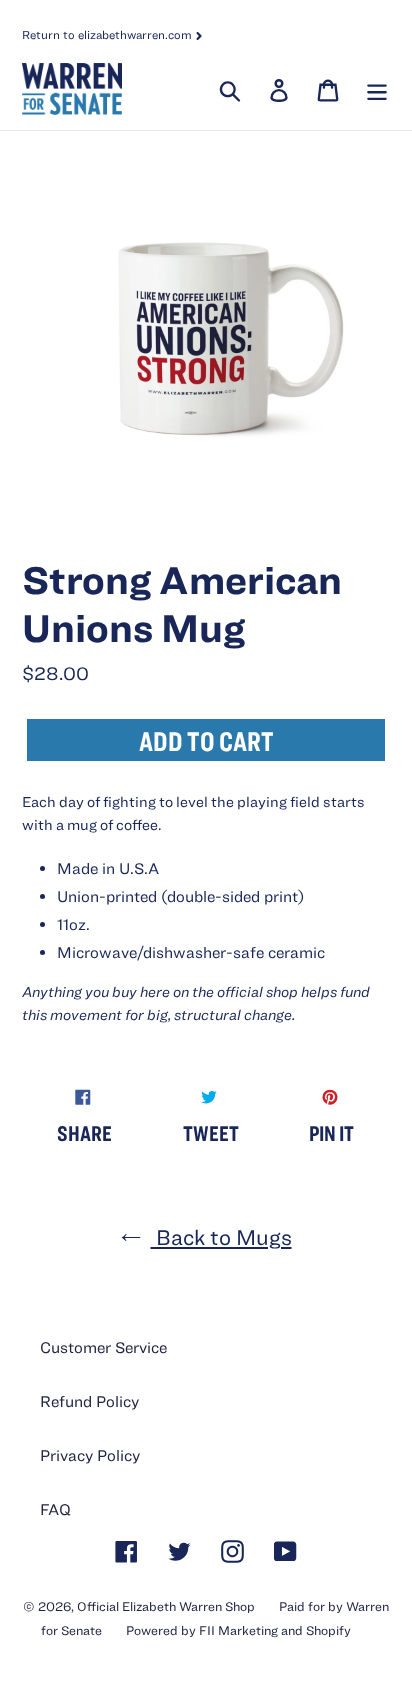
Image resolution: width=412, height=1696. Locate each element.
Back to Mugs (221, 1236)
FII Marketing (238, 1630)
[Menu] (374, 89)
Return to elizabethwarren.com (108, 34)
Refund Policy (89, 1401)
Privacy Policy (90, 1455)
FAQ (55, 1509)
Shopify (328, 1630)
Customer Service (103, 1347)
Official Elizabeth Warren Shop (166, 1606)
